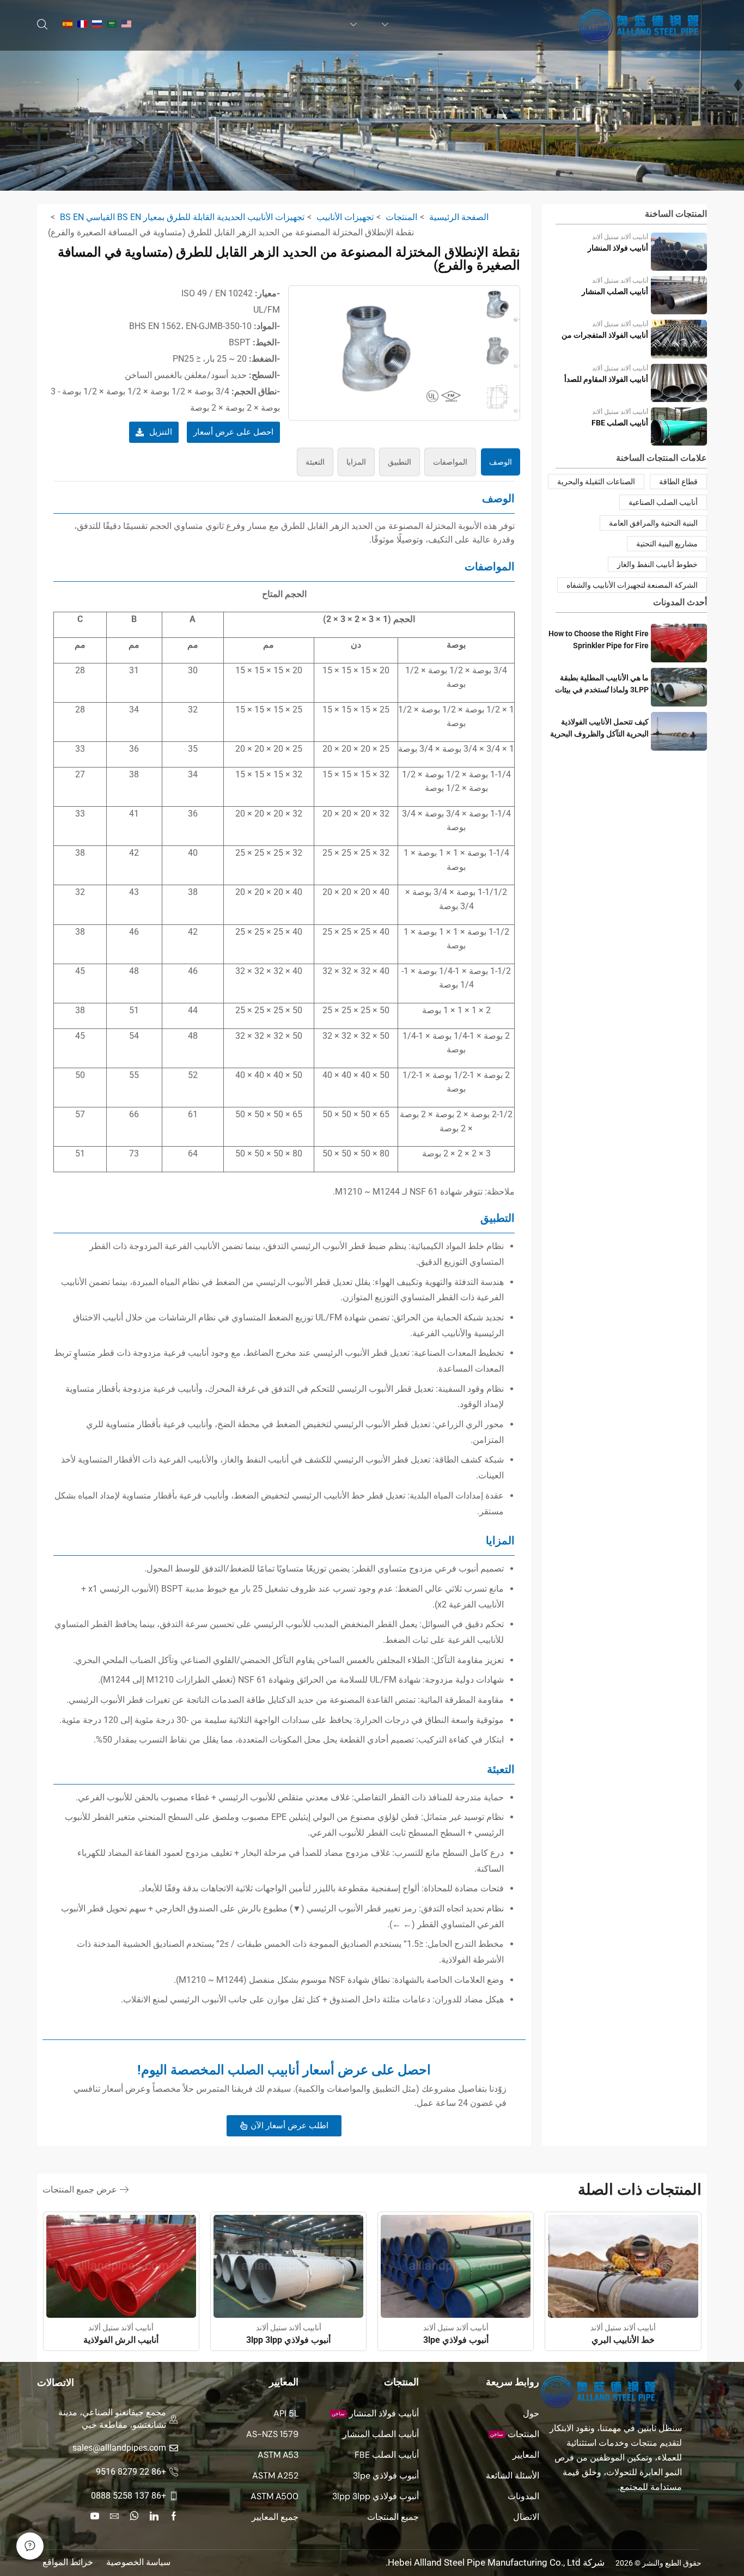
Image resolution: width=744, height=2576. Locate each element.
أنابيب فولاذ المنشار (618, 248)
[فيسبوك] (174, 2516)
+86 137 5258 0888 (129, 2496)
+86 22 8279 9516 (131, 2472)
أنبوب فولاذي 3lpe (456, 2340)
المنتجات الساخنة (676, 214)
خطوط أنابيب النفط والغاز (657, 564)
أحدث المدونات (680, 602)
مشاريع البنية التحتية (667, 544)
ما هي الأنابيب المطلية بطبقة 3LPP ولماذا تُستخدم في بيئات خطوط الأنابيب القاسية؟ (602, 684)
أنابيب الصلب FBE (620, 423)
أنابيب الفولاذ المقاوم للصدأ (606, 379)
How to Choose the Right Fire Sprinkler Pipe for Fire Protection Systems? (599, 640)
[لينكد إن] (154, 2516)
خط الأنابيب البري (623, 2340)
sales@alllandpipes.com (119, 2448)
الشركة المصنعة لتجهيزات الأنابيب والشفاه (632, 585)
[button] (42, 25)
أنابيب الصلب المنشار (615, 291)
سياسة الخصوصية (138, 2562)
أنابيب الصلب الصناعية (663, 502)
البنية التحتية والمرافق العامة (653, 523)
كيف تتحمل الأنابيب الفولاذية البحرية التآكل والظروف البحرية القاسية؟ (599, 729)
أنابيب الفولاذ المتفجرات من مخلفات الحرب (605, 336)
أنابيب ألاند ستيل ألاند (620, 237)
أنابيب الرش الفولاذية (121, 2340)
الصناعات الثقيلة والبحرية (596, 482)
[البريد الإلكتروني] (114, 2516)
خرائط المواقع (68, 2562)
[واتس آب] (134, 2516)
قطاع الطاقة (678, 482)
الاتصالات (56, 2382)
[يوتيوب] (95, 2516)
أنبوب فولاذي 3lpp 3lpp (288, 2340)
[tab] (501, 462)
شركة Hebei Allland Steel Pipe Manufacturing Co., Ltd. (495, 2562)
